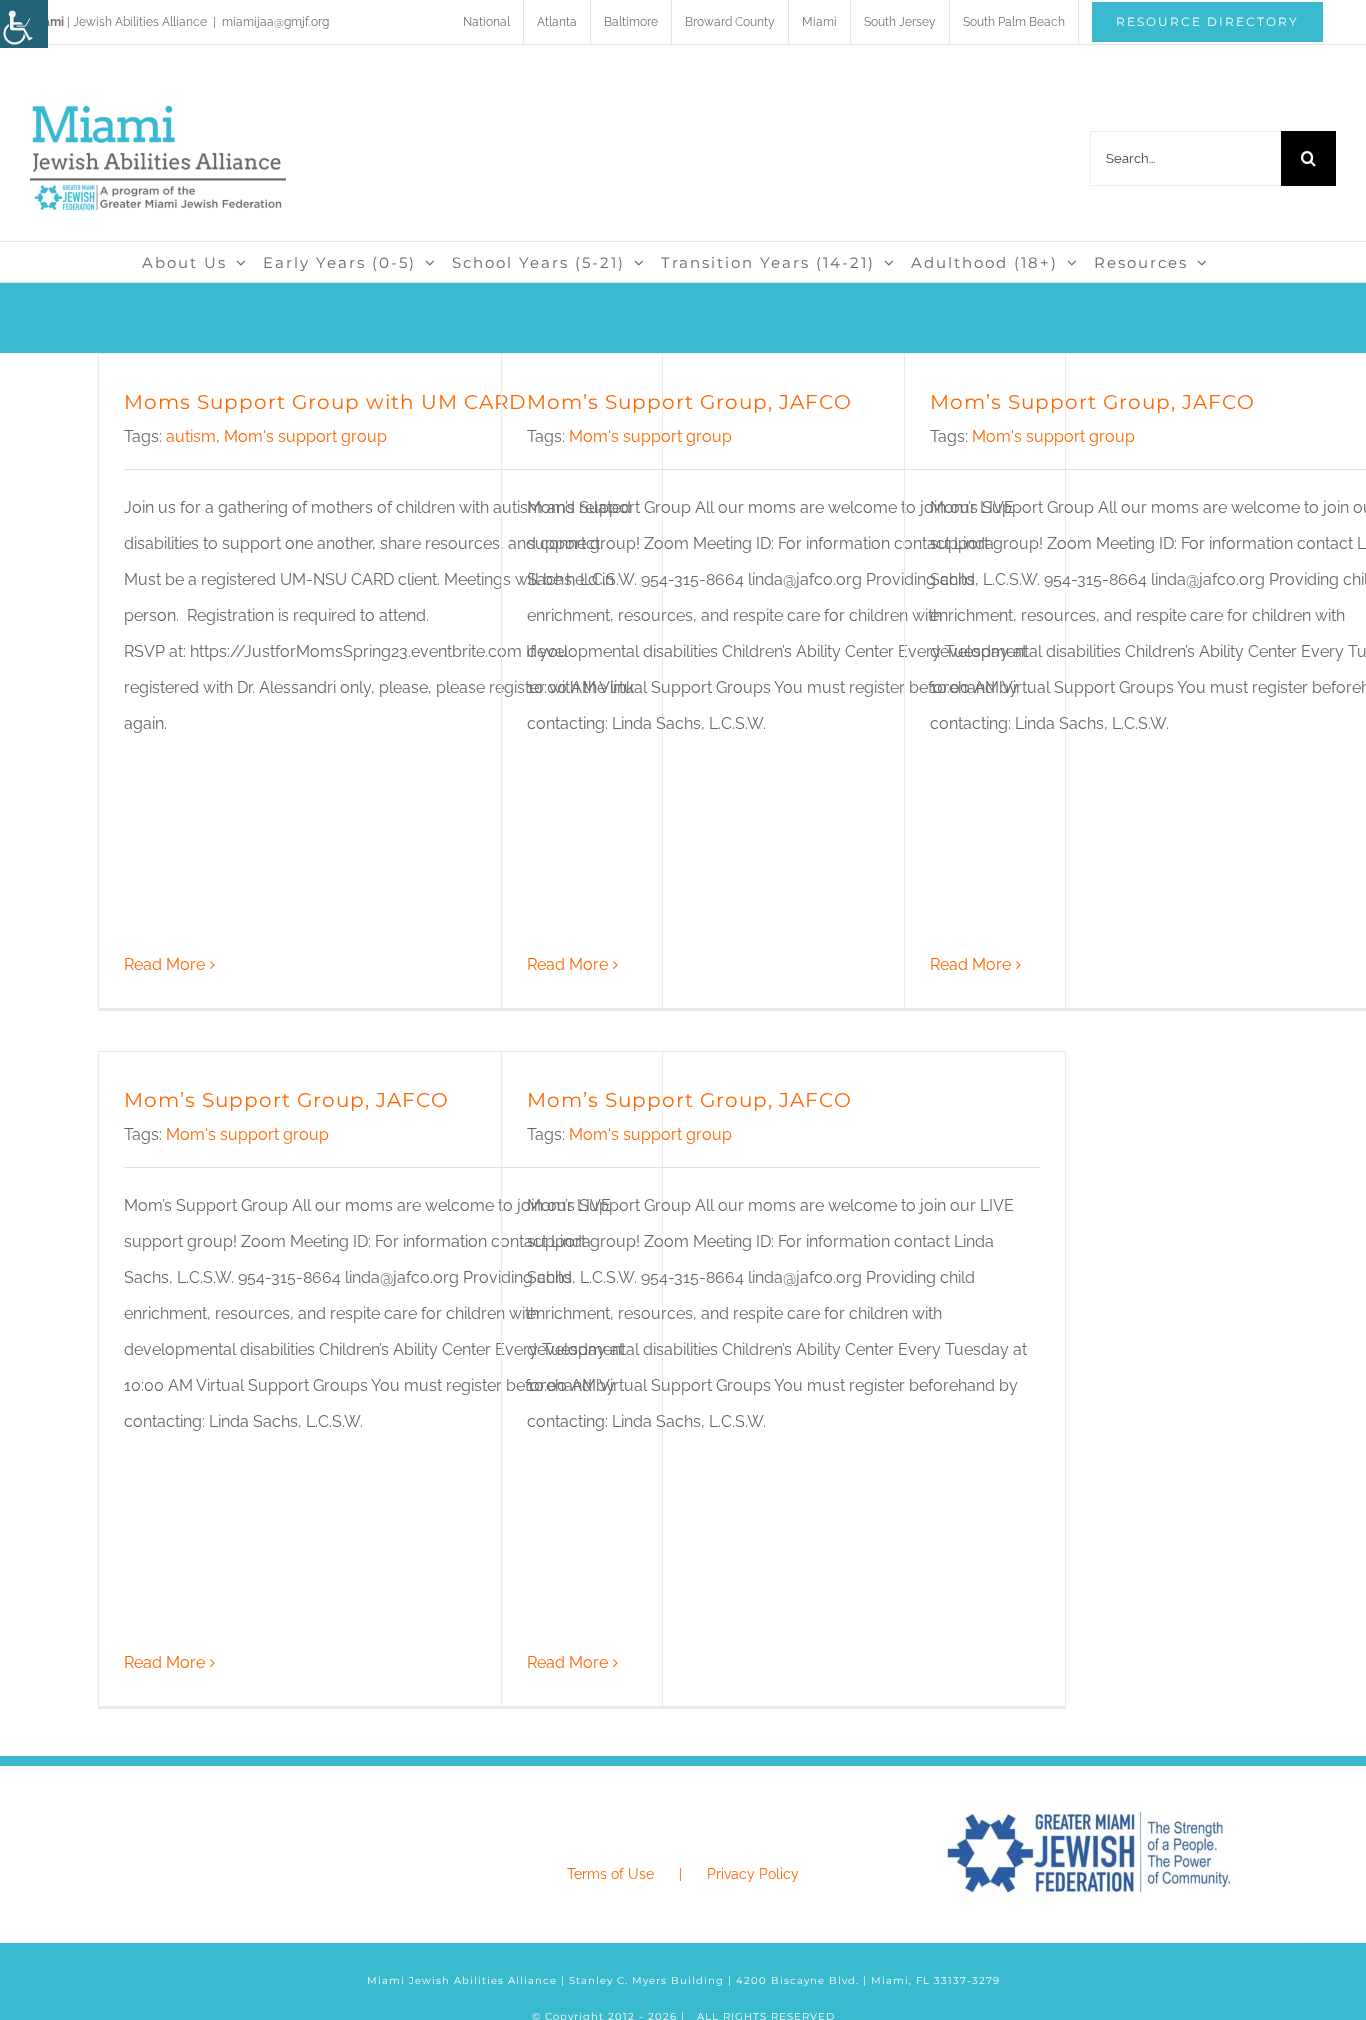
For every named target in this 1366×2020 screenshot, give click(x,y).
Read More (164, 964)
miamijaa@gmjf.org (275, 22)
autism (191, 436)
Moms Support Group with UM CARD (325, 402)
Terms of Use (610, 1874)
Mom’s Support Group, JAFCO (689, 402)
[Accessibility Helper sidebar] (24, 24)
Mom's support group (305, 436)
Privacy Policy (753, 1874)
